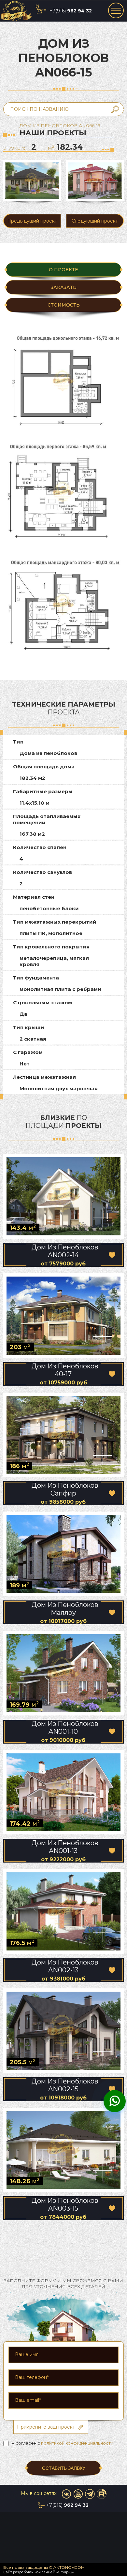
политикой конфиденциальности (77, 2443)
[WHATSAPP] (115, 2102)
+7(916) (71, 11)
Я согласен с (62, 2443)
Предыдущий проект (32, 221)
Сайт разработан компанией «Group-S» (38, 2572)
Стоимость (64, 305)
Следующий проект (95, 221)
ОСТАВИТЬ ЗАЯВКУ (64, 2468)
